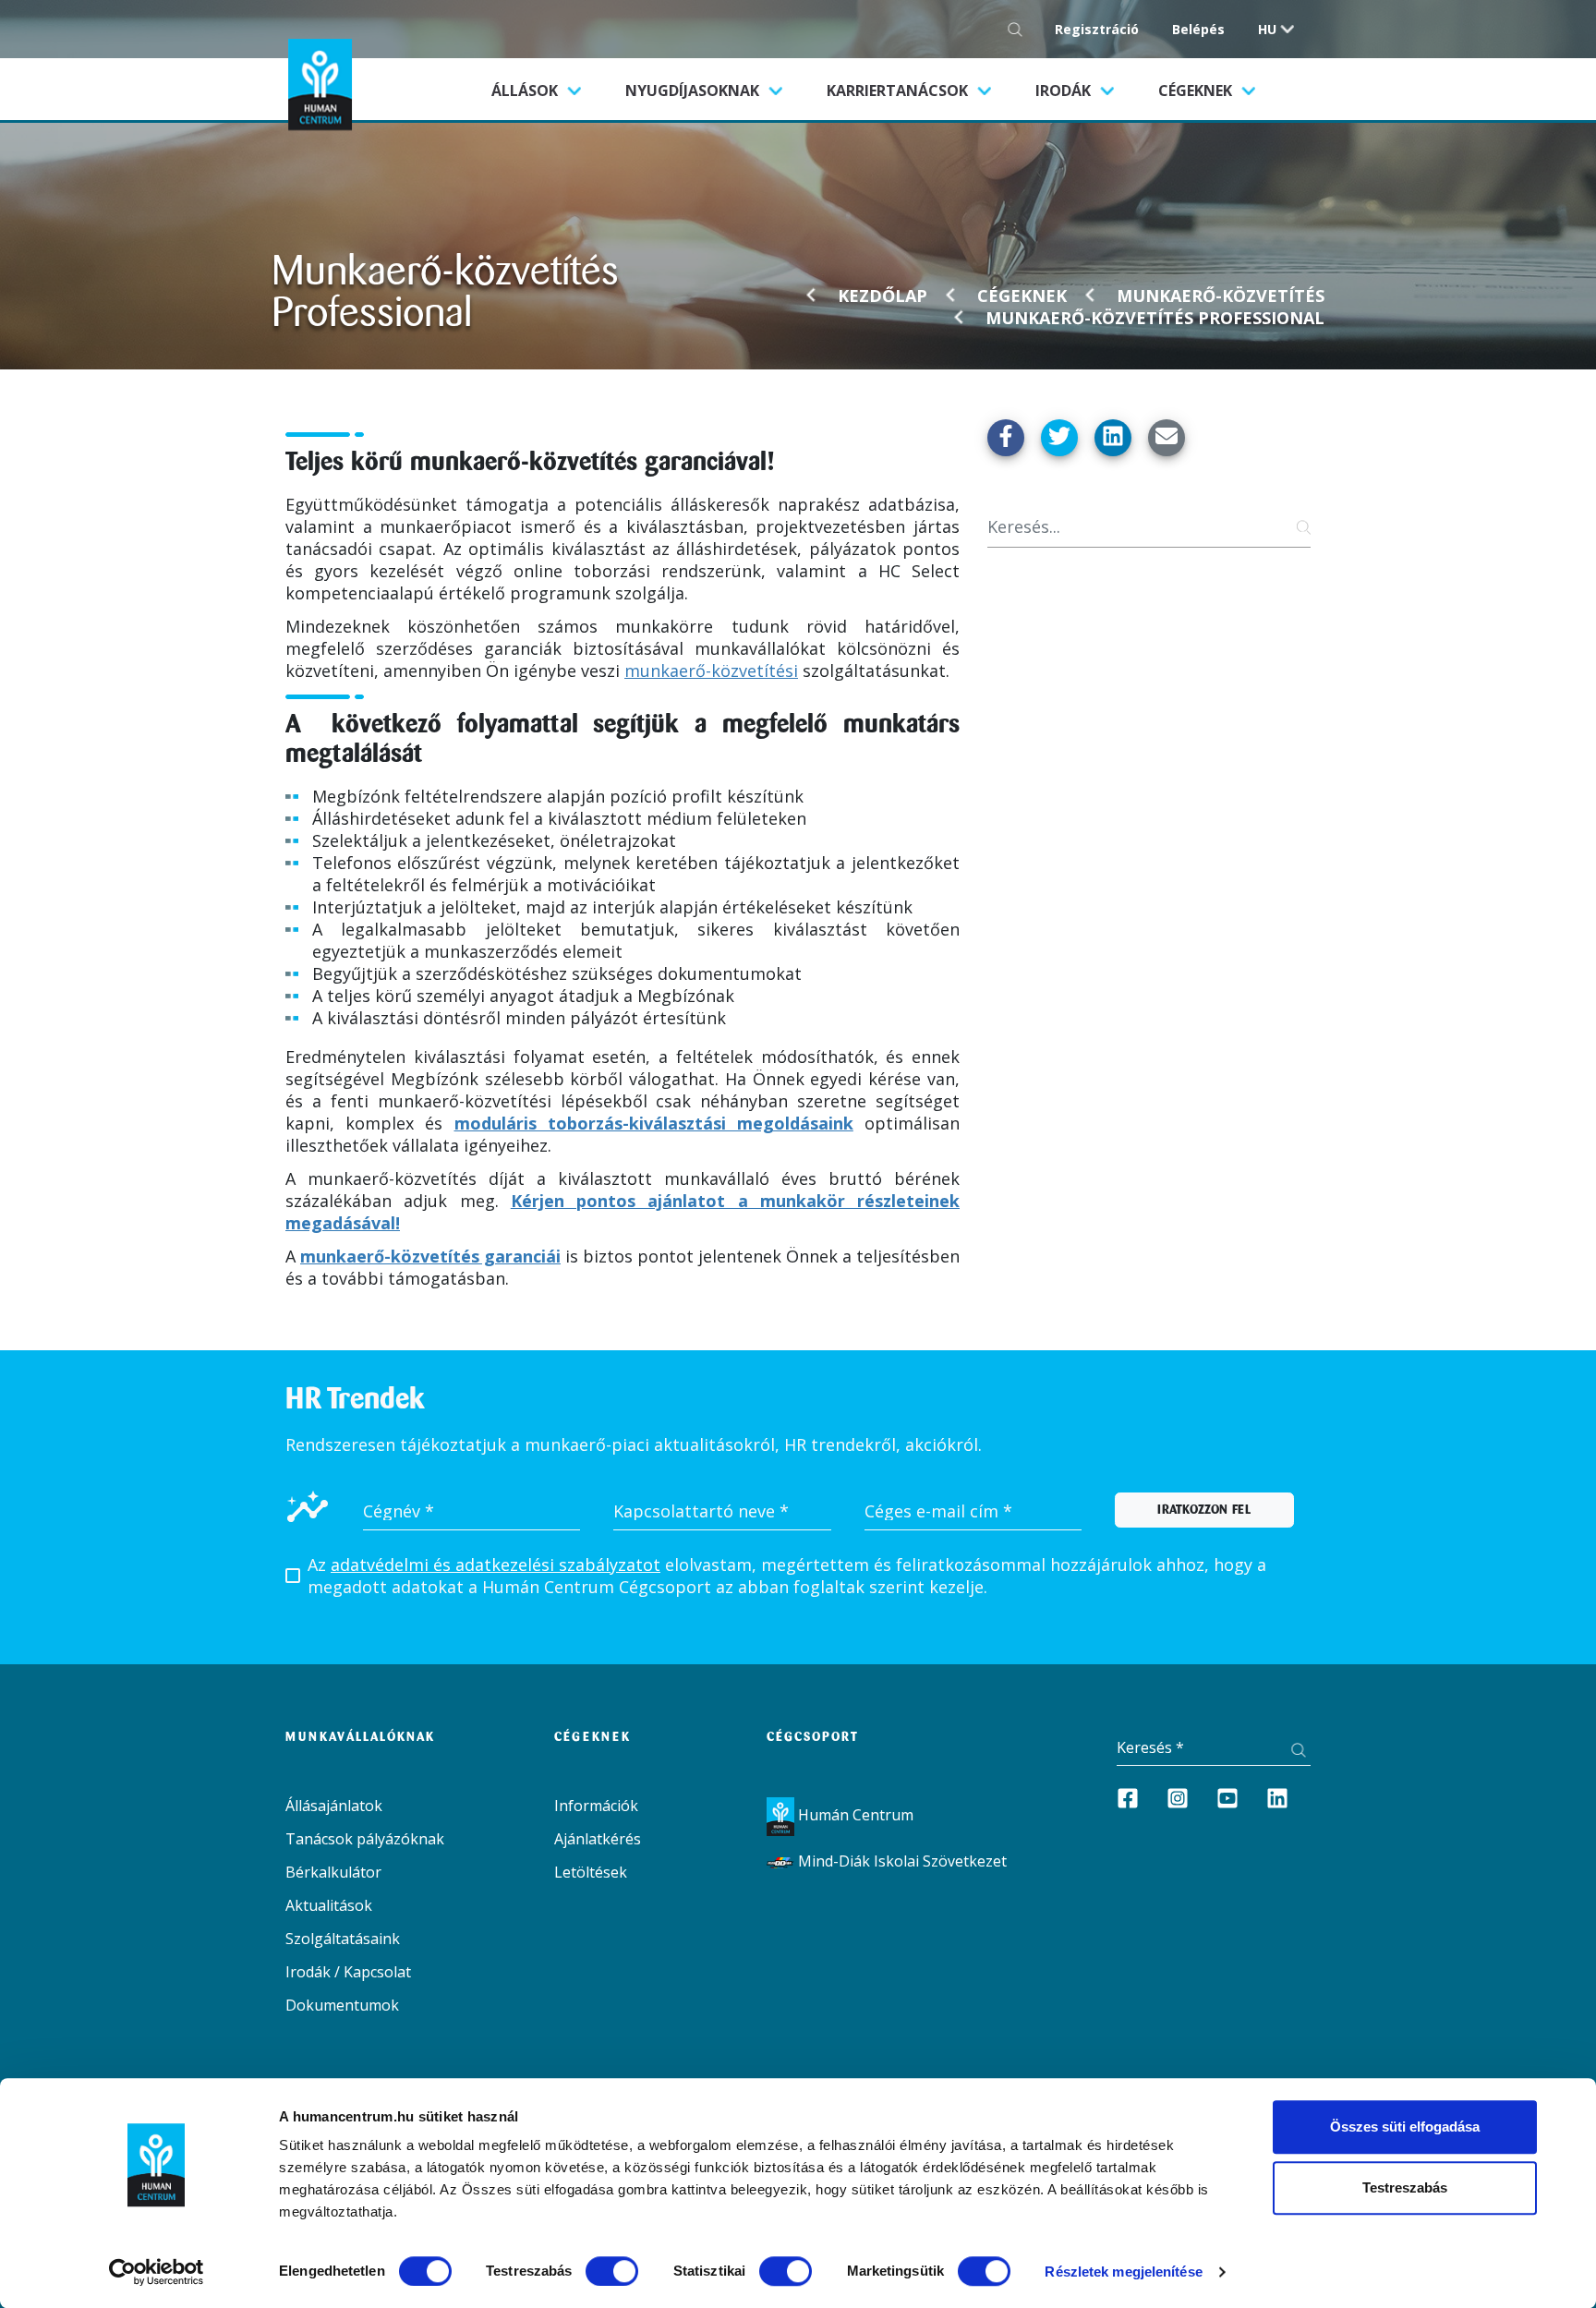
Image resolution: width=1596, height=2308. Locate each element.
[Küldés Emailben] (1167, 438)
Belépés (1198, 29)
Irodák (1065, 91)
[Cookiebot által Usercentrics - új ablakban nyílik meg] (157, 2272)
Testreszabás (1405, 2187)
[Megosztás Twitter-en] (1059, 438)
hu (1267, 29)
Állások (547, 90)
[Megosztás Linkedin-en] (1113, 438)
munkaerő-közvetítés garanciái (430, 1256)
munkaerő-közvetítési (711, 671)
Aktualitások (329, 1905)
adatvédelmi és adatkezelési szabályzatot (496, 1565)
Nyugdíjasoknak (694, 91)
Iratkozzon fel (1204, 1510)
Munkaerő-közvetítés (1221, 296)
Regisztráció (1097, 29)
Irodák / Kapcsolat (348, 1972)
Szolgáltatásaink (343, 1939)
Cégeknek (1197, 91)
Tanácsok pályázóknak (365, 1839)
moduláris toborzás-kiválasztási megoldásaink (654, 1123)
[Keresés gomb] (1020, 29)
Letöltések (591, 1872)
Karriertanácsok (899, 91)
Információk (596, 1806)
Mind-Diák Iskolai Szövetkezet (901, 1861)
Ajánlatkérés (598, 1839)
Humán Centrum (854, 1815)
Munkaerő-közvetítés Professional (1155, 318)
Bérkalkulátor (333, 1872)
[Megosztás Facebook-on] (1006, 438)
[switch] (612, 2271)
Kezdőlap (883, 296)
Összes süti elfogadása (1405, 2127)
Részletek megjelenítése (1123, 2272)
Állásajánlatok (334, 1806)
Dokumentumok (342, 2005)
